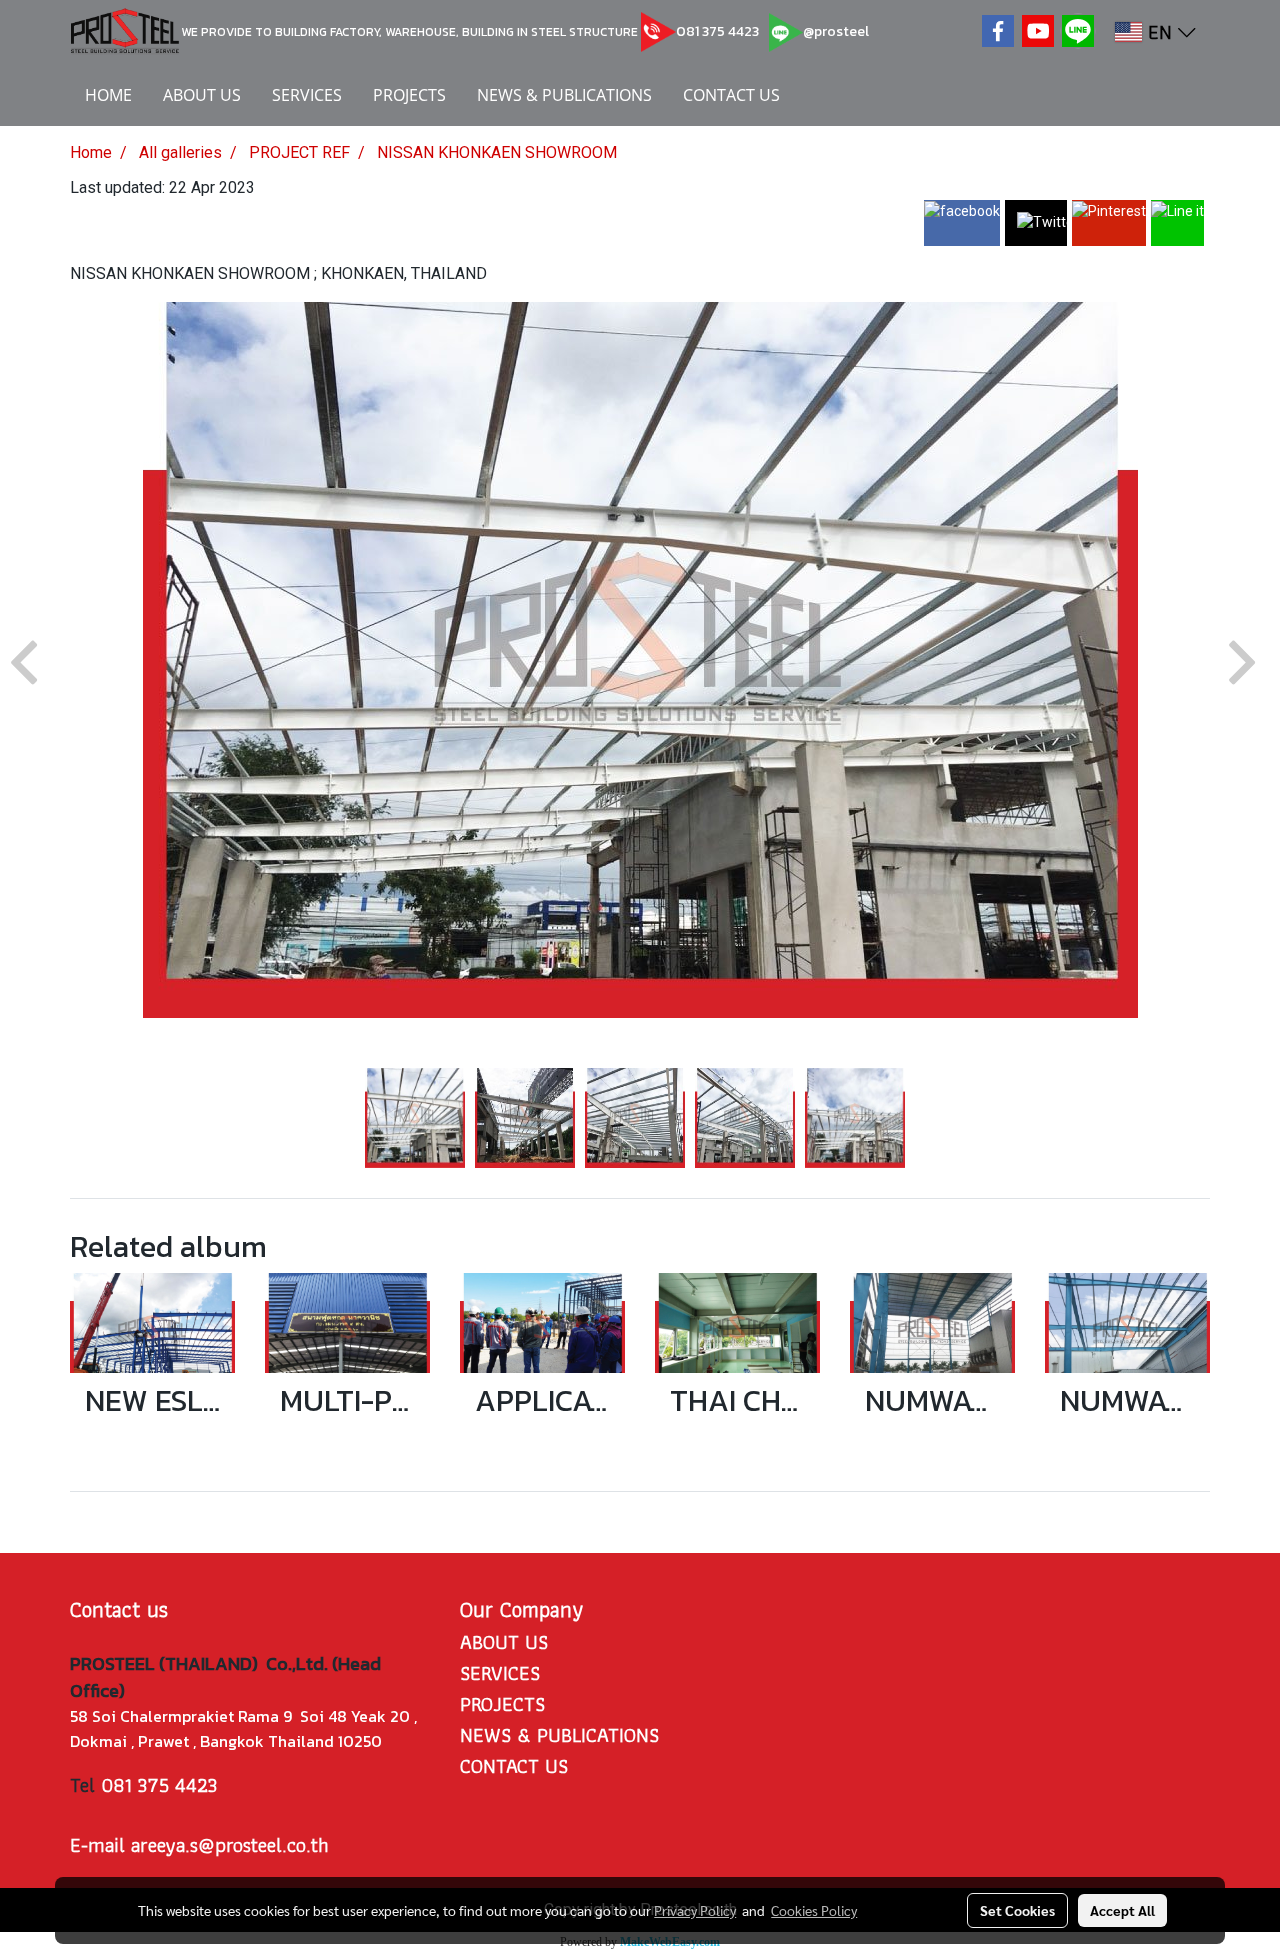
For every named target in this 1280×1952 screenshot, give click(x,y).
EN (1160, 32)
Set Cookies (1017, 1910)
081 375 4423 (717, 31)
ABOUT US (202, 95)
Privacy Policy (695, 1910)
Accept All (1122, 1910)
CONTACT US (731, 95)
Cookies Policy (814, 1910)
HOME (108, 95)
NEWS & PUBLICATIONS (564, 95)
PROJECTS (409, 95)
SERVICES (307, 95)
